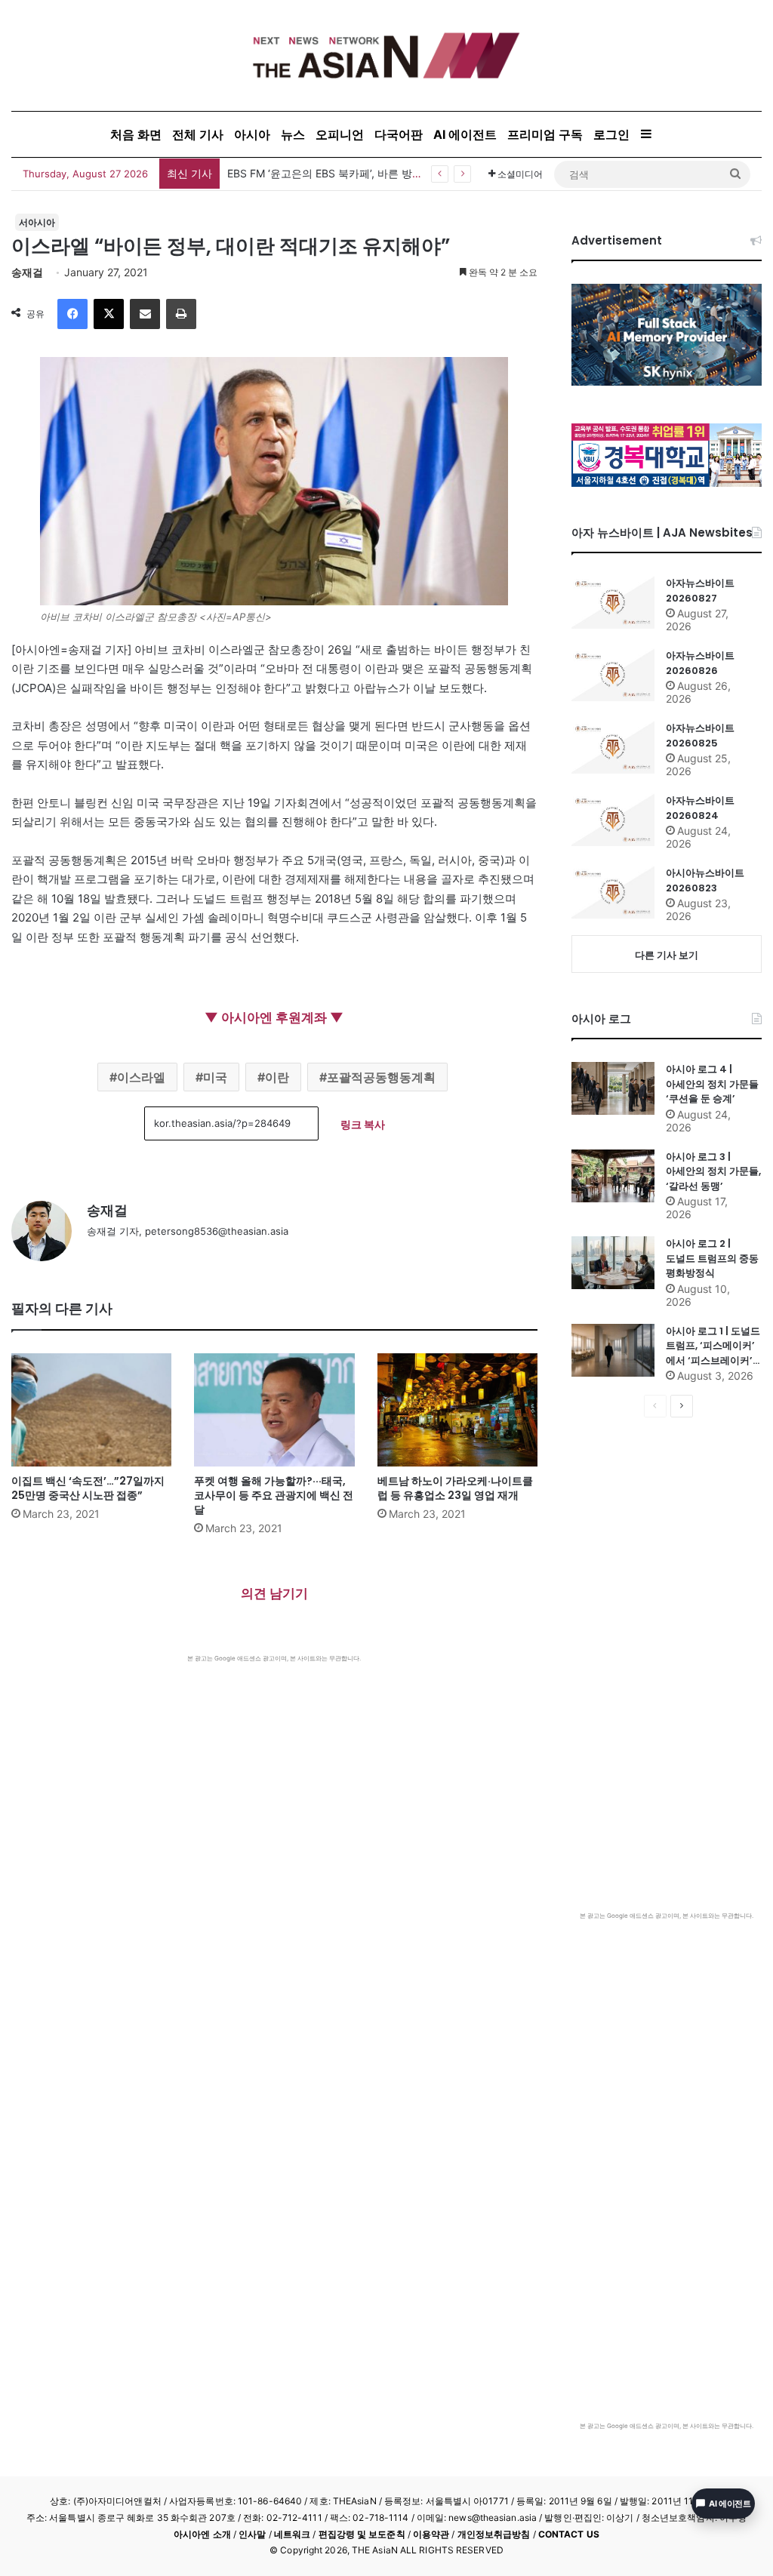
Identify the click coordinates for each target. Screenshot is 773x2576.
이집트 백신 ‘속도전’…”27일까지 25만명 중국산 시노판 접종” (88, 1488)
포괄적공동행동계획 (381, 1077)
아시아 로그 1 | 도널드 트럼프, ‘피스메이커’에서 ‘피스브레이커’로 (713, 1346)
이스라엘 (141, 1077)
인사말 (252, 2534)
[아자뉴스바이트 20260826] (613, 675)
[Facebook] (72, 314)
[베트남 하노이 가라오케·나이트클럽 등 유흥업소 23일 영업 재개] (457, 1410)
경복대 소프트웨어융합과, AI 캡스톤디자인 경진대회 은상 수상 (375, 173)
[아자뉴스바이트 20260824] (613, 820)
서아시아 (37, 222)
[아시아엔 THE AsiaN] (386, 55)
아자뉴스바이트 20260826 (700, 663)
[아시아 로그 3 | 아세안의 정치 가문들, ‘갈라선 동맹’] (613, 1176)
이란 (277, 1077)
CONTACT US (569, 2534)
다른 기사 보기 (667, 955)
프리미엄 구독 (545, 134)
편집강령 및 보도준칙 (362, 2534)
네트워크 (292, 2534)
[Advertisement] (274, 1776)
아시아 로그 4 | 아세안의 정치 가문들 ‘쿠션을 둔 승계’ (712, 1084)
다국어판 (399, 134)
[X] (109, 314)
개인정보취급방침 (494, 2534)
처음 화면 (136, 134)
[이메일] (145, 314)
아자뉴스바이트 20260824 (700, 808)
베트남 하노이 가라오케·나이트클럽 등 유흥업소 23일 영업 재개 (455, 1488)
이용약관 (431, 2534)
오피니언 (340, 134)
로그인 (611, 134)
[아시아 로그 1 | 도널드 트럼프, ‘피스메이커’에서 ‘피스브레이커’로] (613, 1350)
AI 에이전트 (465, 134)
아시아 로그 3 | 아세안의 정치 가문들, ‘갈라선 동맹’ (713, 1171)
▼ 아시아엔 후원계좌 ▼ (274, 1017)
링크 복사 (363, 1124)
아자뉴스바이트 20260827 (700, 591)
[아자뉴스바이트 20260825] (613, 747)
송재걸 (27, 272)
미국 (215, 1077)
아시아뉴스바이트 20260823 (705, 880)
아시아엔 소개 (202, 2534)
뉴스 (293, 134)
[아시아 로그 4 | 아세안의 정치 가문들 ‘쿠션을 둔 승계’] (613, 1088)
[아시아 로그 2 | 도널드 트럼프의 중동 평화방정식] (613, 1263)
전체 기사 (198, 134)
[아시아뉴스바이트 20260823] (613, 892)
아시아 (252, 134)
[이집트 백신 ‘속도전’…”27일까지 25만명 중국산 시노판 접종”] (91, 1410)
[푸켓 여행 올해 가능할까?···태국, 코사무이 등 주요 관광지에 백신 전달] (274, 1410)
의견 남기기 (274, 1593)
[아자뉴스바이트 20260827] (613, 602)
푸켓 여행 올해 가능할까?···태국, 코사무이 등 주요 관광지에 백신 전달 (274, 1495)
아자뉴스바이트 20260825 (700, 736)
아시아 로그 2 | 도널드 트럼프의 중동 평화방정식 (712, 1258)
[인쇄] (181, 314)
